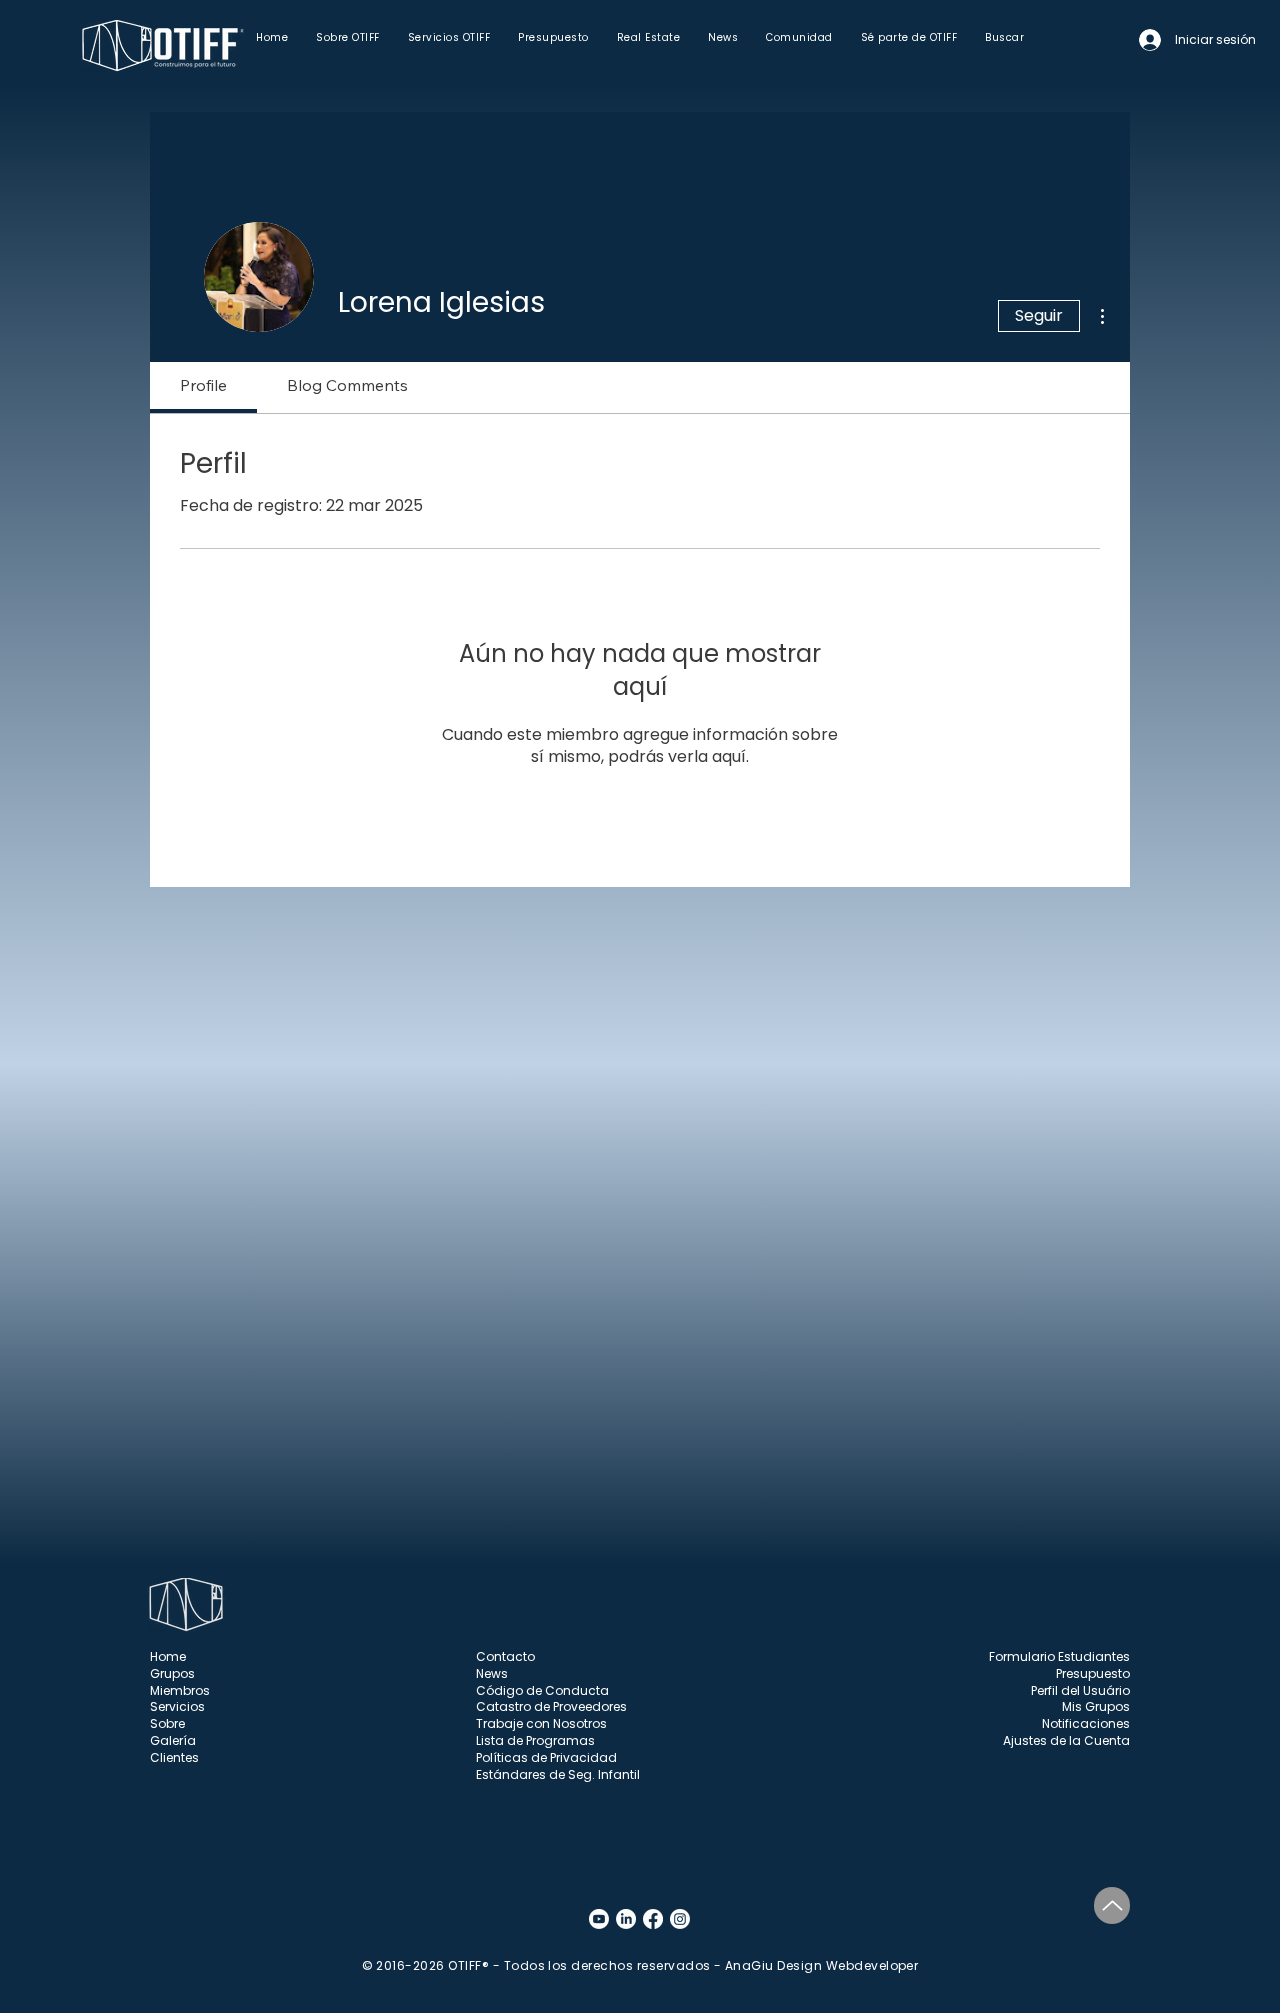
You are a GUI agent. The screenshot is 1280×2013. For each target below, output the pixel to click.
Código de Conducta (542, 1690)
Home (168, 1656)
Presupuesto (1093, 1673)
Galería (173, 1740)
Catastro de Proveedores (551, 1706)
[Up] (1112, 1905)
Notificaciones (1086, 1723)
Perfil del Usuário (1080, 1690)
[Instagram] (680, 1919)
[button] (348, 38)
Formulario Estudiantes (1059, 1656)
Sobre (167, 1723)
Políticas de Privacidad (546, 1757)
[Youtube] (599, 1919)
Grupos (172, 1673)
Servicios (177, 1706)
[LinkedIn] (626, 1919)
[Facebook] (653, 1919)
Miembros (180, 1690)
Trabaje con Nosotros (541, 1723)
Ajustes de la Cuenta (1066, 1740)
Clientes (174, 1757)
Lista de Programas (535, 1740)
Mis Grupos (1096, 1706)
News (492, 1673)
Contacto (505, 1656)
